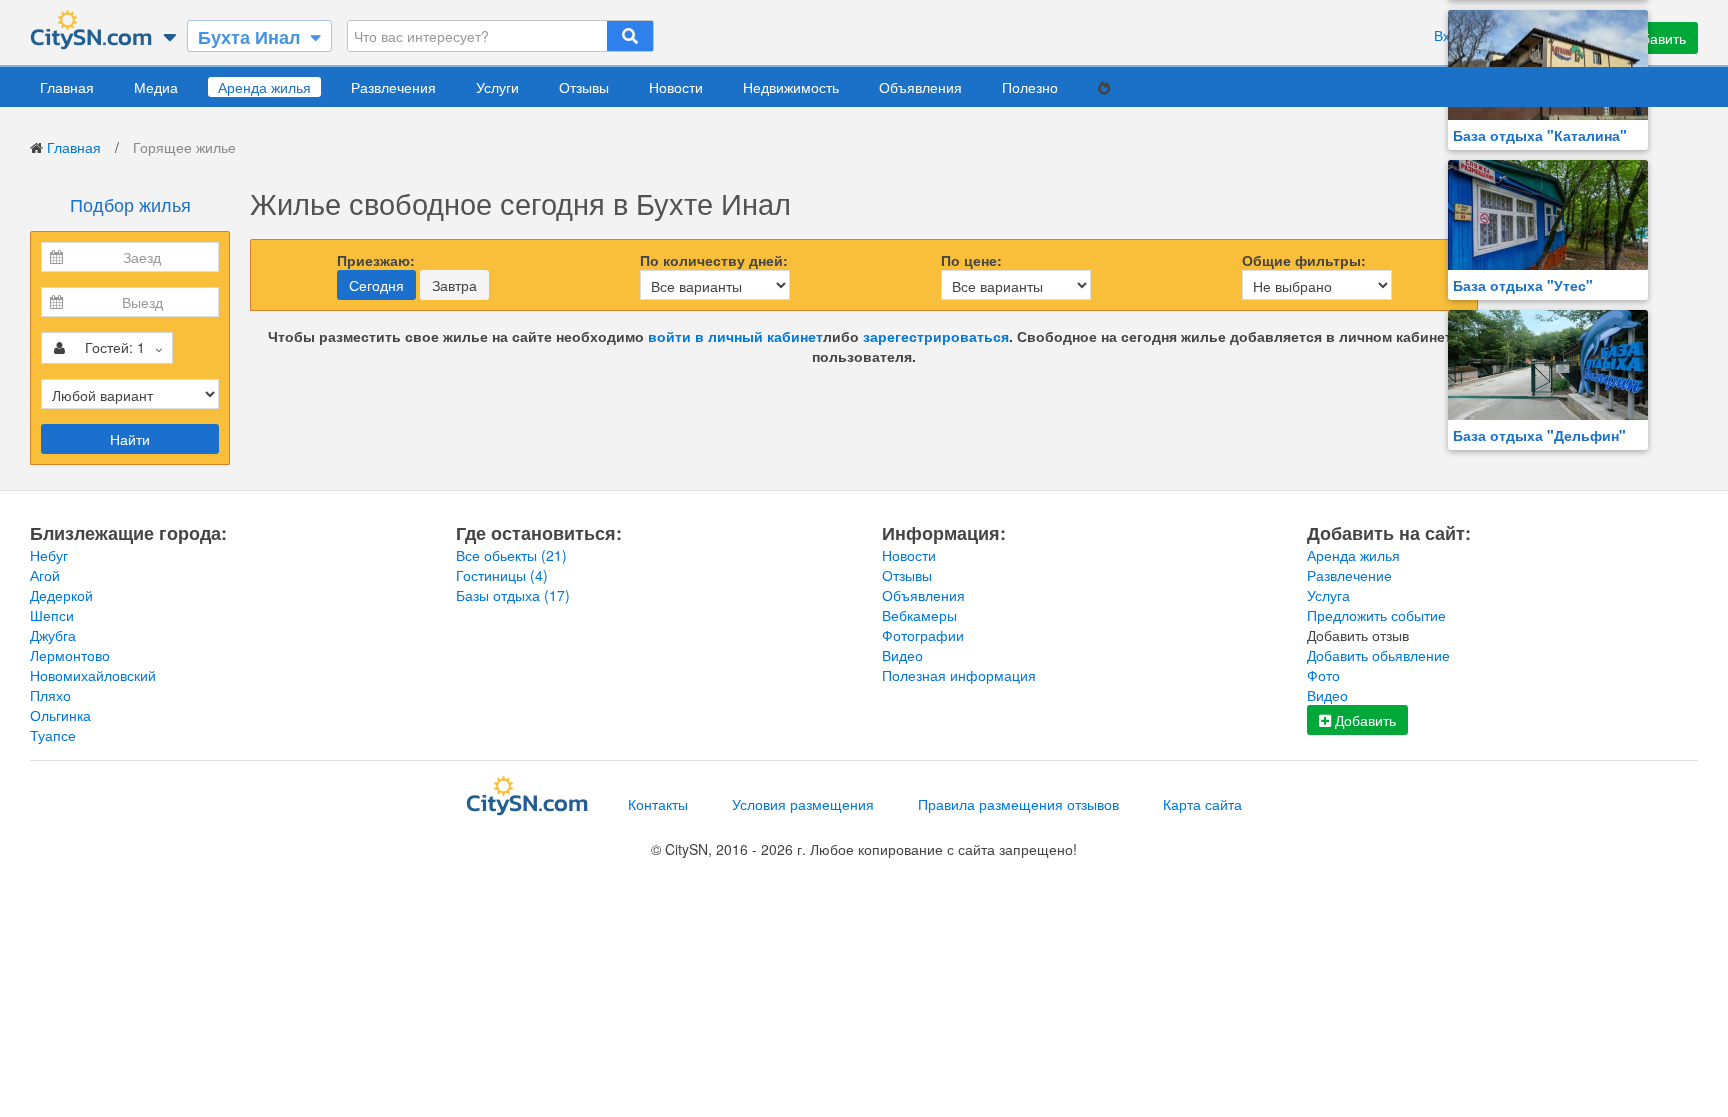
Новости (676, 87)
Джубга (53, 635)
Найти (130, 439)
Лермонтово (70, 655)
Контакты (658, 804)
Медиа (156, 87)
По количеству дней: (714, 260)
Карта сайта (1202, 804)
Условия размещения (803, 804)
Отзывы (584, 87)
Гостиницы (502, 575)
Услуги (497, 87)
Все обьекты (511, 555)
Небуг (49, 555)
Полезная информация (959, 675)
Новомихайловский (93, 675)
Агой (45, 575)
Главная (67, 87)
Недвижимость (791, 87)
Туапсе (53, 735)
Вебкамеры (919, 615)
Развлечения (393, 87)
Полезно (1030, 87)
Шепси (52, 615)
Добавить (1363, 720)
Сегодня (376, 285)
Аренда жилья (264, 87)
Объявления (920, 87)
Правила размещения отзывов (1018, 804)
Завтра (454, 285)
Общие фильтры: (1304, 260)
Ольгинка (60, 715)
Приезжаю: (376, 260)
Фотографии (923, 635)
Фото (1323, 675)
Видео (902, 655)
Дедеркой (61, 595)
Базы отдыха (513, 595)
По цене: (971, 260)
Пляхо (50, 695)
